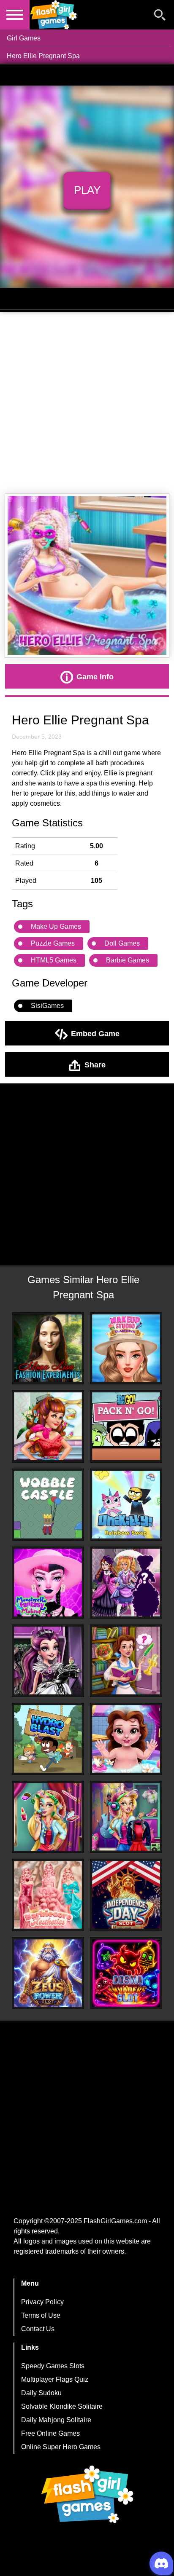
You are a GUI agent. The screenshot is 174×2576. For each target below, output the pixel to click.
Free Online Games (50, 2433)
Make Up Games (56, 926)
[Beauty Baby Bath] (126, 1739)
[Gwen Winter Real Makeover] (48, 1817)
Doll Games (122, 943)
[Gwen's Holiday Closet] (126, 1817)
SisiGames (47, 1006)
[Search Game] (160, 17)
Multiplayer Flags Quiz (55, 2379)
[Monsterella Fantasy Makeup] (48, 1583)
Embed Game (95, 1033)
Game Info (95, 676)
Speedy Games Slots (53, 2366)
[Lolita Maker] (126, 1583)
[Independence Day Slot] (126, 1895)
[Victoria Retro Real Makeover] (48, 1426)
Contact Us (38, 2329)
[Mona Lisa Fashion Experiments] (48, 1348)
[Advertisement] (87, 403)
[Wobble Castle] (48, 1505)
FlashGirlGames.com (115, 2221)
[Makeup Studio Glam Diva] (126, 1348)
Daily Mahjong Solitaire (56, 2420)
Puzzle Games (53, 943)
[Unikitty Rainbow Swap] (126, 1505)
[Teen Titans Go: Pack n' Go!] (126, 1426)
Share (95, 1064)
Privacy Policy (42, 2302)
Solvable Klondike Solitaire (62, 2406)
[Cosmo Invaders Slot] (126, 1973)
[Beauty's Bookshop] (126, 1661)
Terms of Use (41, 2315)
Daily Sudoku (41, 2393)
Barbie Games (128, 960)
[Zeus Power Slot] (48, 1973)
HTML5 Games (54, 960)
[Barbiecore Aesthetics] (48, 1895)
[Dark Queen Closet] (48, 1661)
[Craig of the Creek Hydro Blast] (48, 1739)
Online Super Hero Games (61, 2447)
